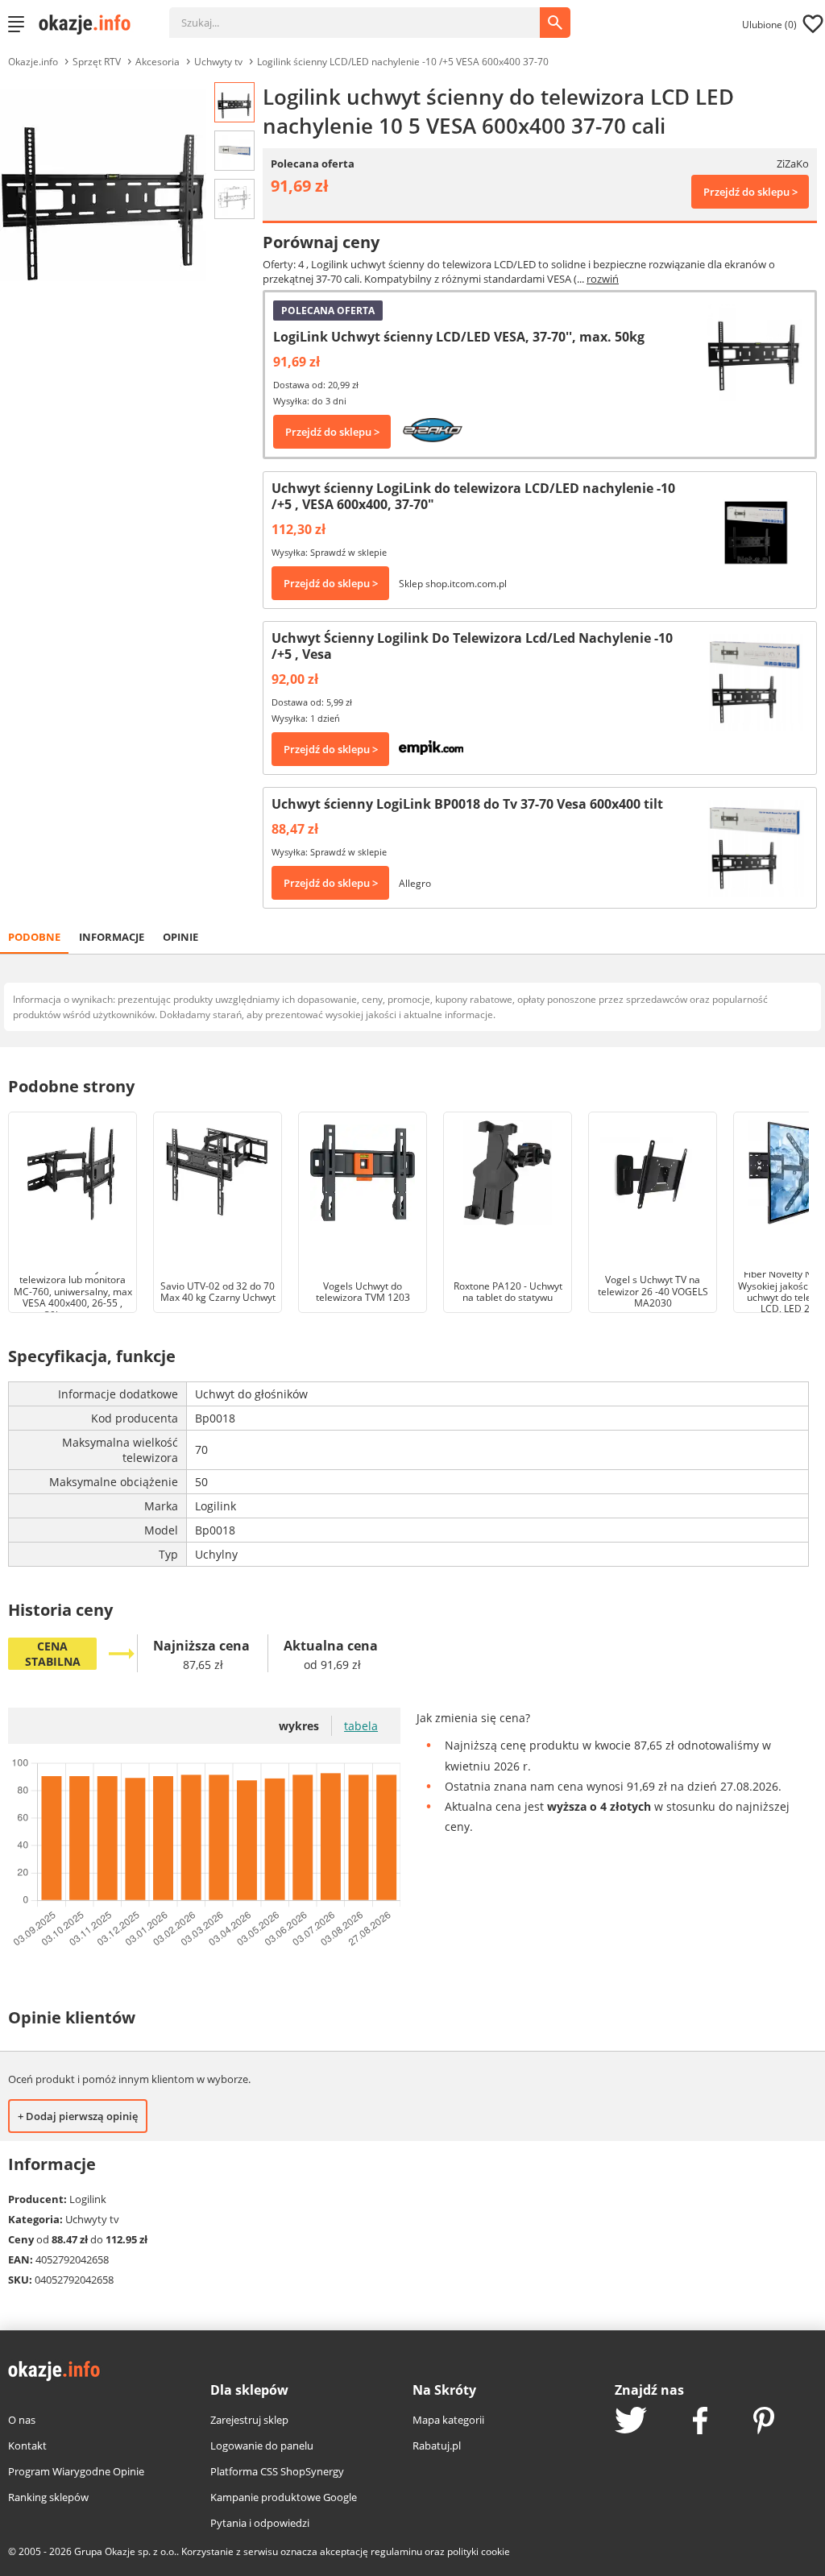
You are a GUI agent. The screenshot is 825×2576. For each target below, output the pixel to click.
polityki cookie (479, 2551)
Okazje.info (33, 62)
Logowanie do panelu (262, 2446)
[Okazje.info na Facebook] (700, 2422)
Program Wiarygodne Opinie (76, 2471)
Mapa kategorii (448, 2420)
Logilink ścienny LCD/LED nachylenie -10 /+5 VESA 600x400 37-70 (403, 62)
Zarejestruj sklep (249, 2420)
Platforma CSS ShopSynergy (277, 2471)
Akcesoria (158, 62)
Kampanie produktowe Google (284, 2497)
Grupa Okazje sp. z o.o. (125, 2551)
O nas (22, 2420)
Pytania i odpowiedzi (260, 2523)
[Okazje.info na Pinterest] (764, 2422)
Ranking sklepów (48, 2497)
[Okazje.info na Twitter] (631, 2422)
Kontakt (27, 2446)
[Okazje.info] (90, 24)
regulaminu (396, 2551)
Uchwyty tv (218, 62)
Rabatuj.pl (437, 2446)
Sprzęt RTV (97, 62)
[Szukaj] (367, 14)
